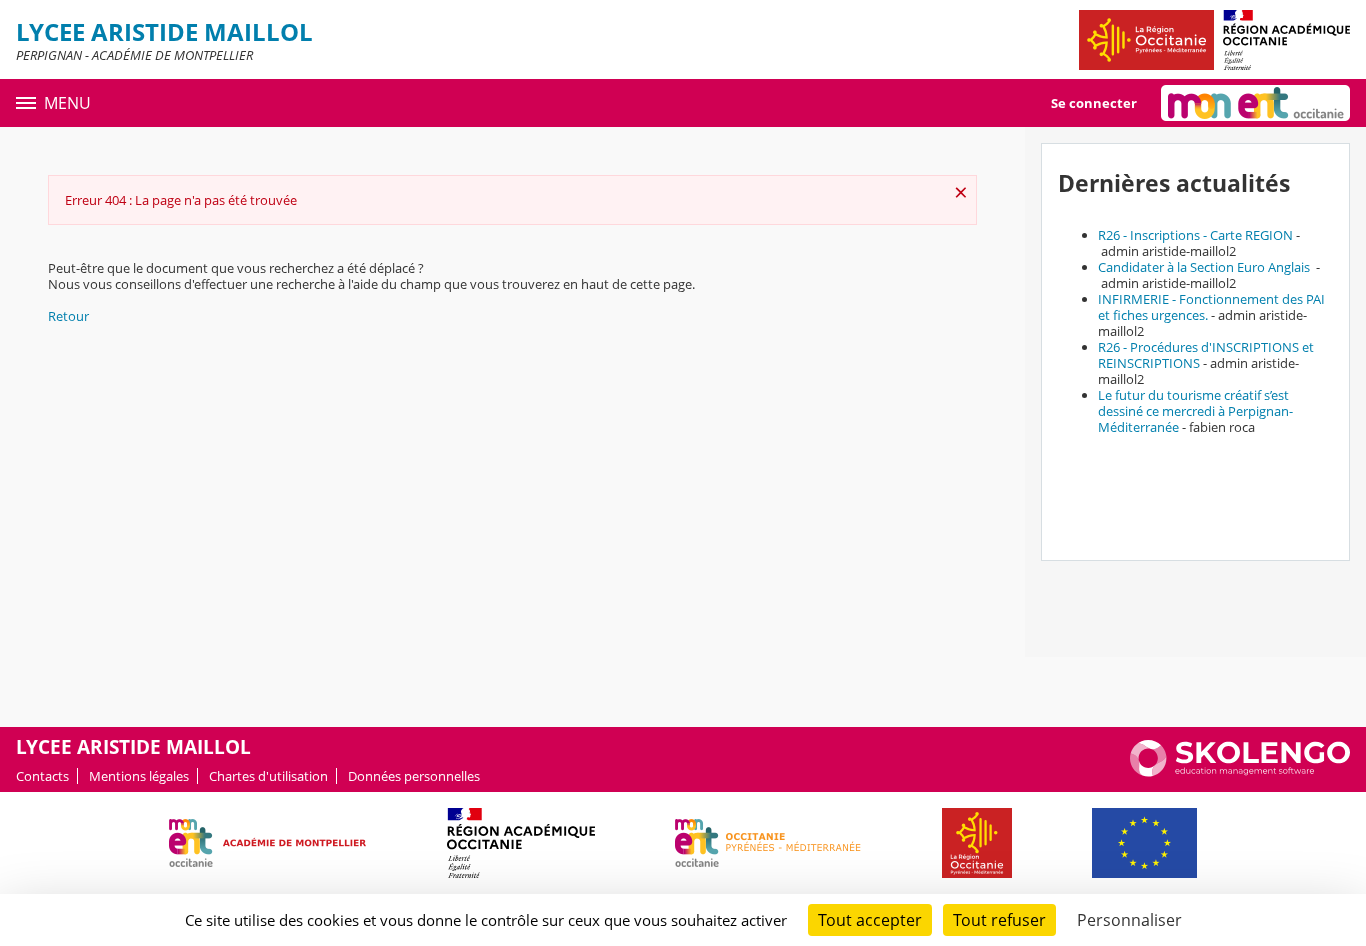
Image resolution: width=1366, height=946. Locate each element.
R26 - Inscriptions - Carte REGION (1195, 235)
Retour (68, 316)
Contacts (42, 776)
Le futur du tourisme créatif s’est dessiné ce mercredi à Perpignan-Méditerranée (1195, 411)
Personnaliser (1129, 920)
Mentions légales (139, 776)
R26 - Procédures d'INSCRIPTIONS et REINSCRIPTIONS (1206, 355)
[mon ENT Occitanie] (1255, 103)
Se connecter (1094, 103)
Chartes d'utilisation (268, 776)
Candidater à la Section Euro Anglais (1205, 267)
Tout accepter (870, 920)
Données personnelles (414, 776)
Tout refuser (999, 920)
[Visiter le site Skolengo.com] (1240, 772)
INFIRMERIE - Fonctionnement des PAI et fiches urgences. (1211, 307)
